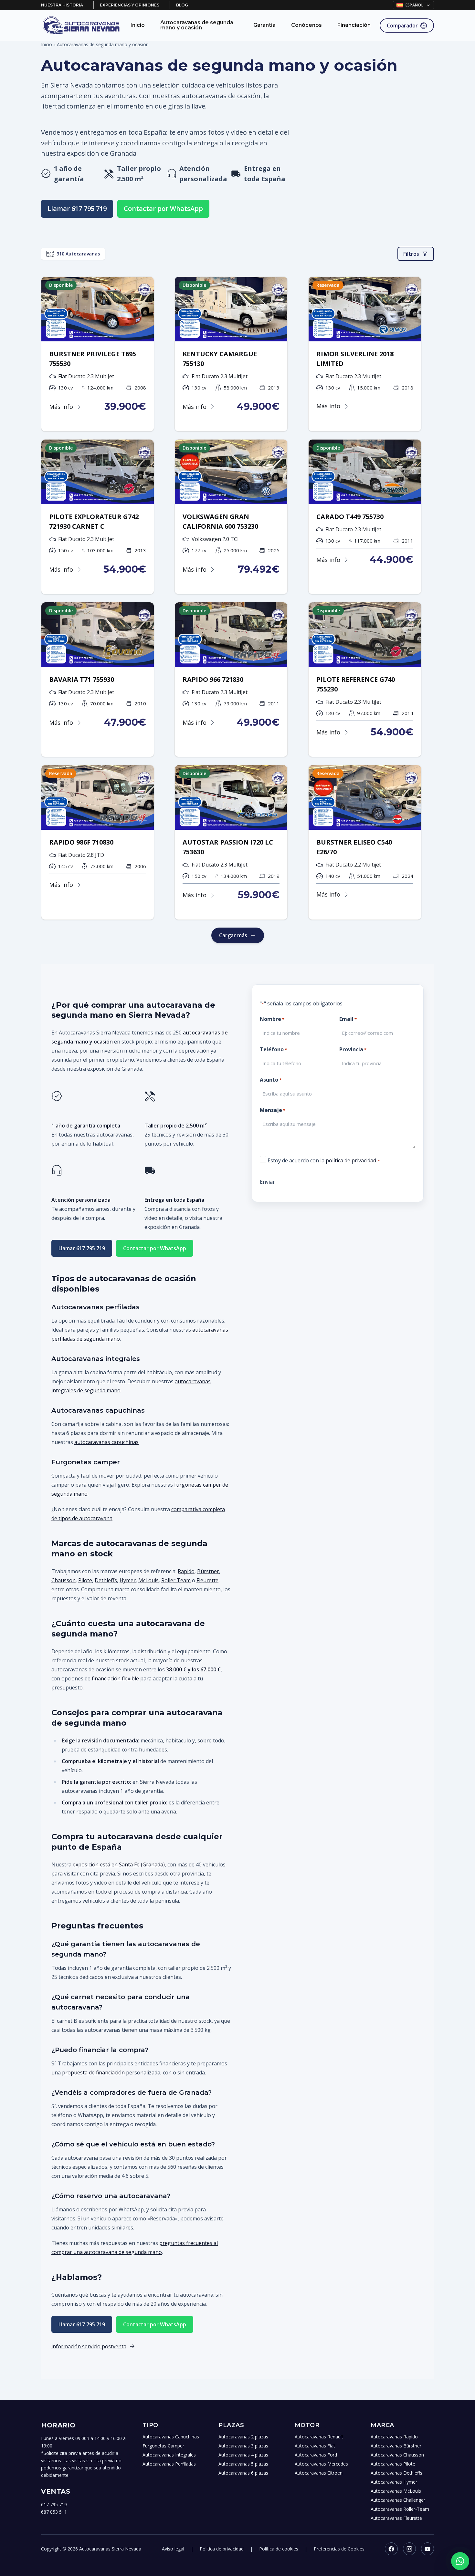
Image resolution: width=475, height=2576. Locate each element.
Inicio (138, 25)
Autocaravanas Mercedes (321, 2464)
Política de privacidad (222, 2549)
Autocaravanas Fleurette (396, 2518)
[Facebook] (391, 2549)
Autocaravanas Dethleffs (396, 2473)
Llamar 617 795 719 (77, 208)
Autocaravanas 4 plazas (243, 2455)
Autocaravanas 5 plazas (243, 2464)
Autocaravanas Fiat (315, 2446)
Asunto (271, 1080)
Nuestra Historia (62, 5)
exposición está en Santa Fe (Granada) (119, 1864)
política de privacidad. (351, 1160)
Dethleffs (106, 1580)
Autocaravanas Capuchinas (171, 2437)
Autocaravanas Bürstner (396, 2446)
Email (348, 1019)
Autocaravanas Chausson (397, 2455)
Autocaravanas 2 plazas (243, 2437)
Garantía (264, 25)
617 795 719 (54, 2504)
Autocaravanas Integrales (169, 2455)
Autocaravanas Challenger (398, 2500)
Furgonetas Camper (163, 2446)
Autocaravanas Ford (316, 2455)
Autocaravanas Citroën (319, 2473)
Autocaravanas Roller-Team (400, 2509)
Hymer (128, 1580)
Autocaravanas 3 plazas (243, 2446)
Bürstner (208, 1571)
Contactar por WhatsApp (163, 208)
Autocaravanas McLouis (396, 2491)
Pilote (85, 1580)
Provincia (353, 1049)
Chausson (63, 1580)
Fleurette (207, 1580)
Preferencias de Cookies (339, 2549)
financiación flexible (115, 1678)
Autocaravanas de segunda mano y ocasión (197, 25)
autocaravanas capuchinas (106, 1442)
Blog (182, 5)
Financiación (354, 25)
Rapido (186, 1571)
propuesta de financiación (93, 2072)
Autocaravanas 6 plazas (243, 2473)
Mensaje (273, 1110)
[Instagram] (409, 2549)
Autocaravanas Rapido (394, 2437)
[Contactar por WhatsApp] (460, 2561)
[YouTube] (428, 2549)
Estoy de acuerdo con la (324, 1160)
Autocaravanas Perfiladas (169, 2464)
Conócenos (306, 25)
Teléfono (273, 1049)
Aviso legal (173, 2549)
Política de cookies (279, 2549)
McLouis (148, 1580)
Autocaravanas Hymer (394, 2482)
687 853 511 (54, 2512)
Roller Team (176, 1580)
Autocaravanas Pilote (393, 2464)
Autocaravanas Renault (319, 2437)
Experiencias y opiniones (130, 5)
